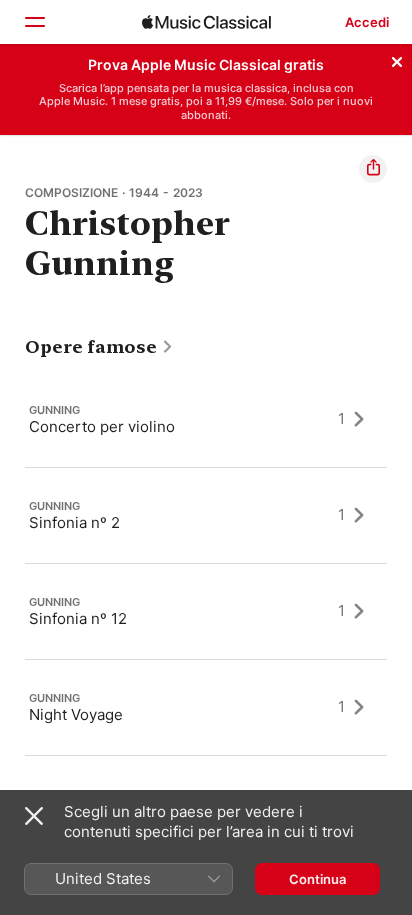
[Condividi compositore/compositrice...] (373, 169)
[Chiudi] (397, 59)
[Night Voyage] (206, 707)
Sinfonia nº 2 (74, 521)
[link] (99, 347)
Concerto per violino (102, 425)
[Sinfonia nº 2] (206, 515)
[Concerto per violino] (206, 419)
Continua (317, 879)
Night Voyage (76, 713)
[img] (206, 22)
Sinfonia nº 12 (78, 617)
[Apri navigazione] (34, 22)
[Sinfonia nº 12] (206, 611)
